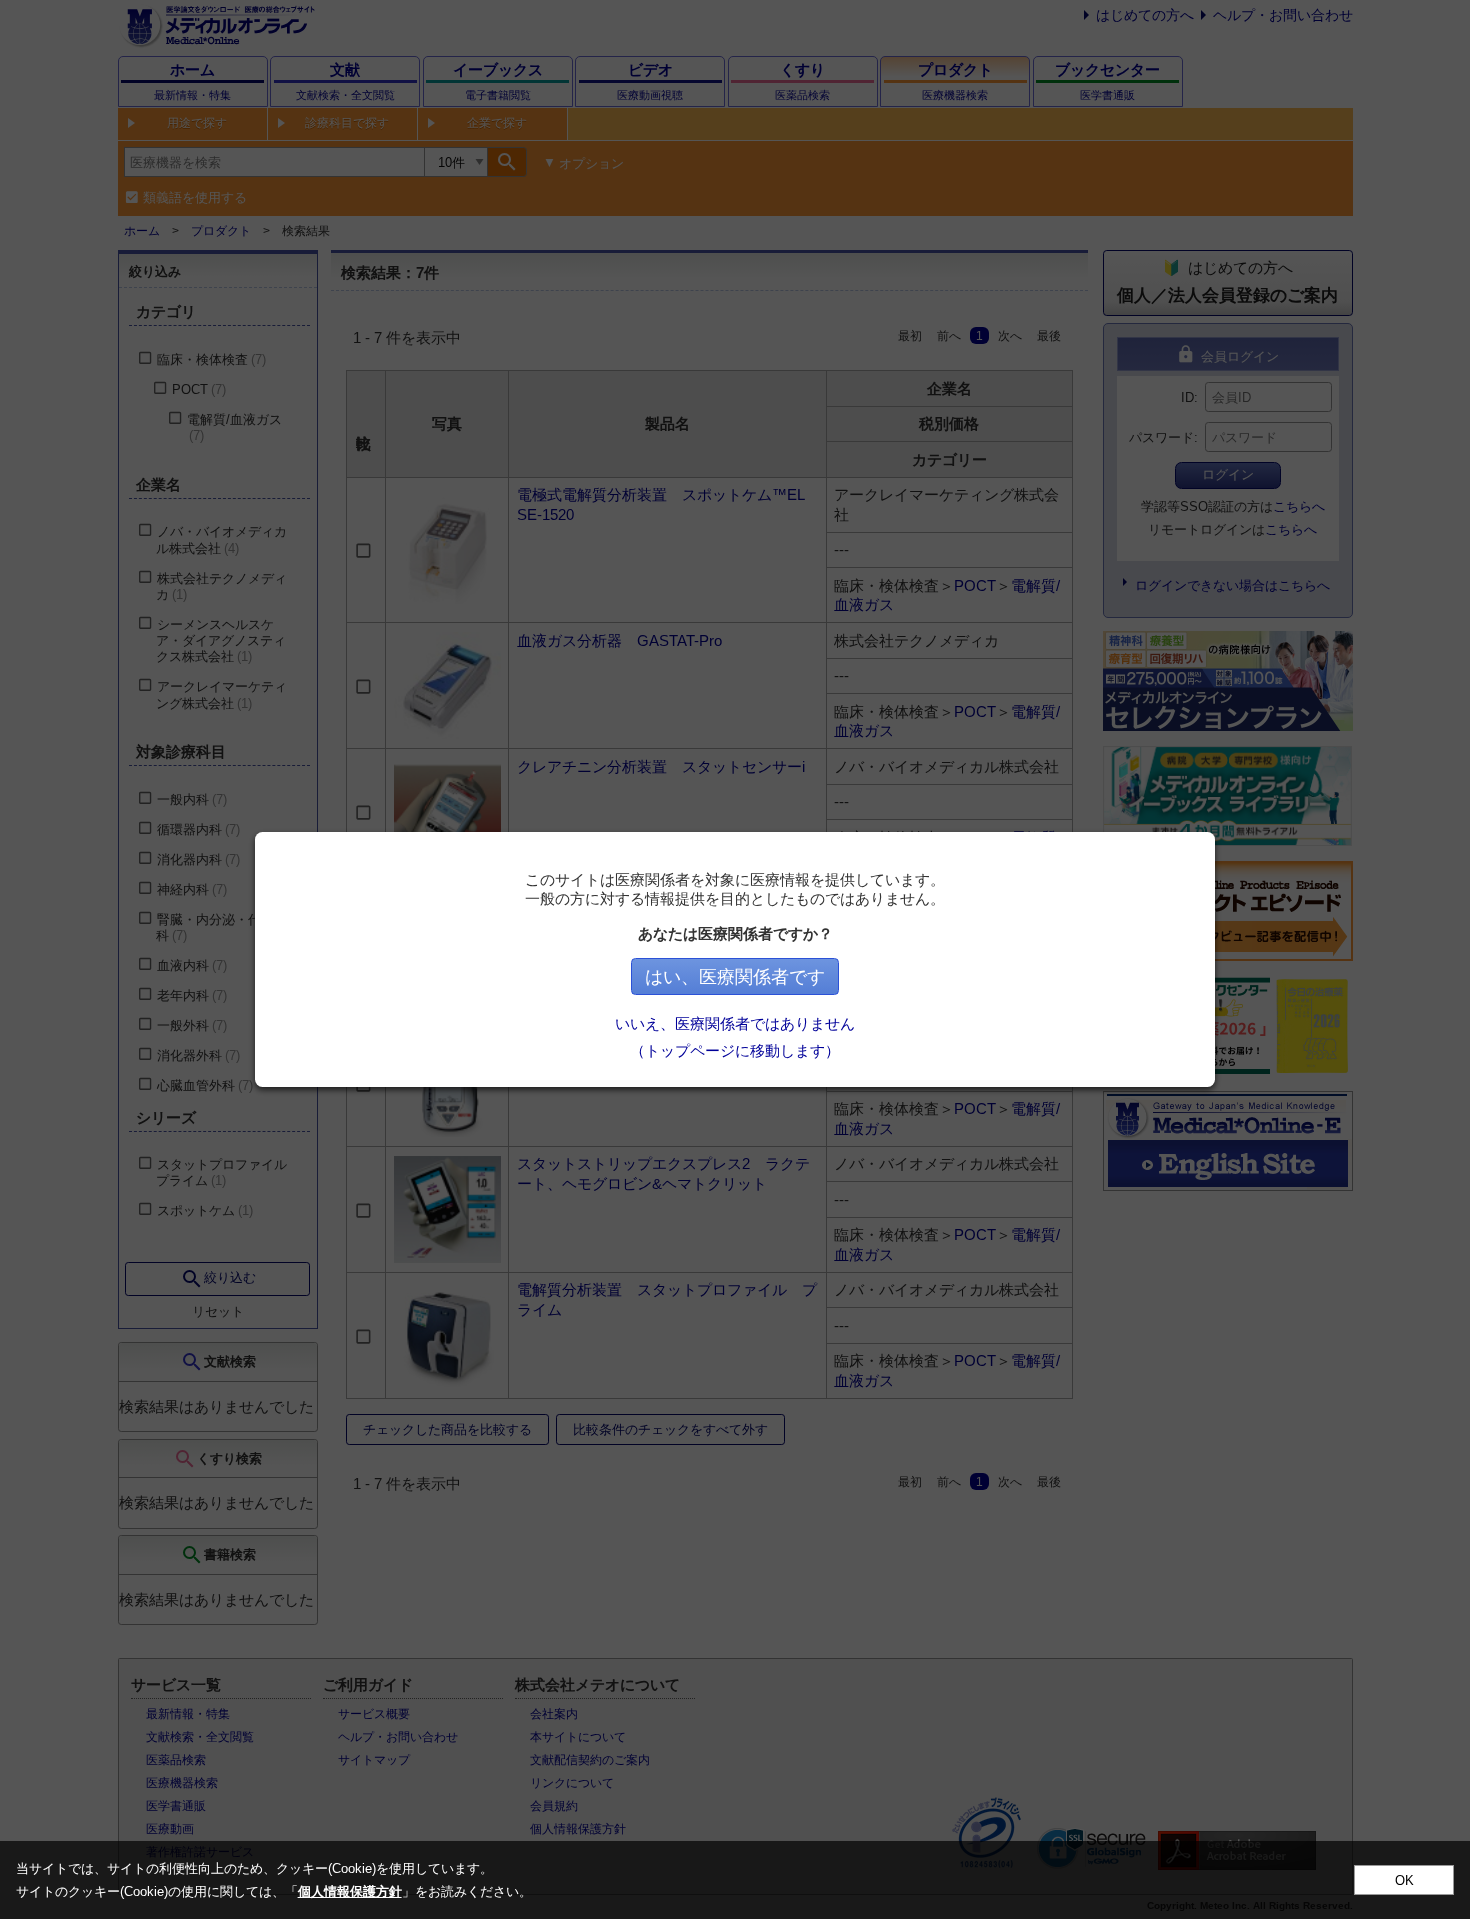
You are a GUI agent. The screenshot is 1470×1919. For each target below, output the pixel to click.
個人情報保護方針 (350, 1891)
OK (1404, 1880)
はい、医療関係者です (735, 977)
